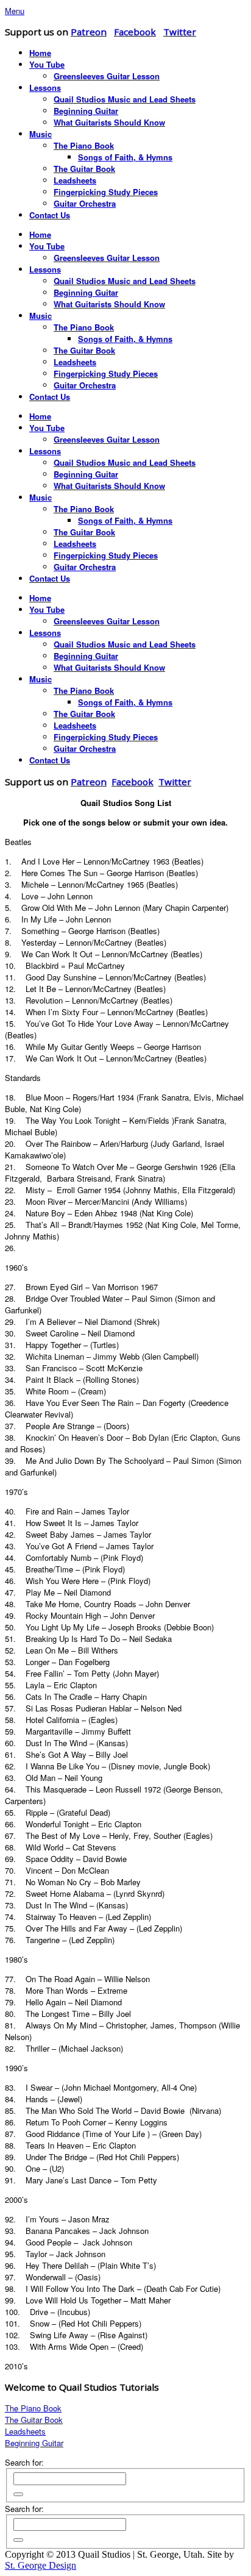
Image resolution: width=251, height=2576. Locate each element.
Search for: (24, 2462)
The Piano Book (33, 2408)
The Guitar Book (34, 2420)
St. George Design (41, 2565)
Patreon (89, 32)
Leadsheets (25, 2431)
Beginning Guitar (34, 2443)
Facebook (135, 32)
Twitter (180, 32)
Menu (15, 11)
